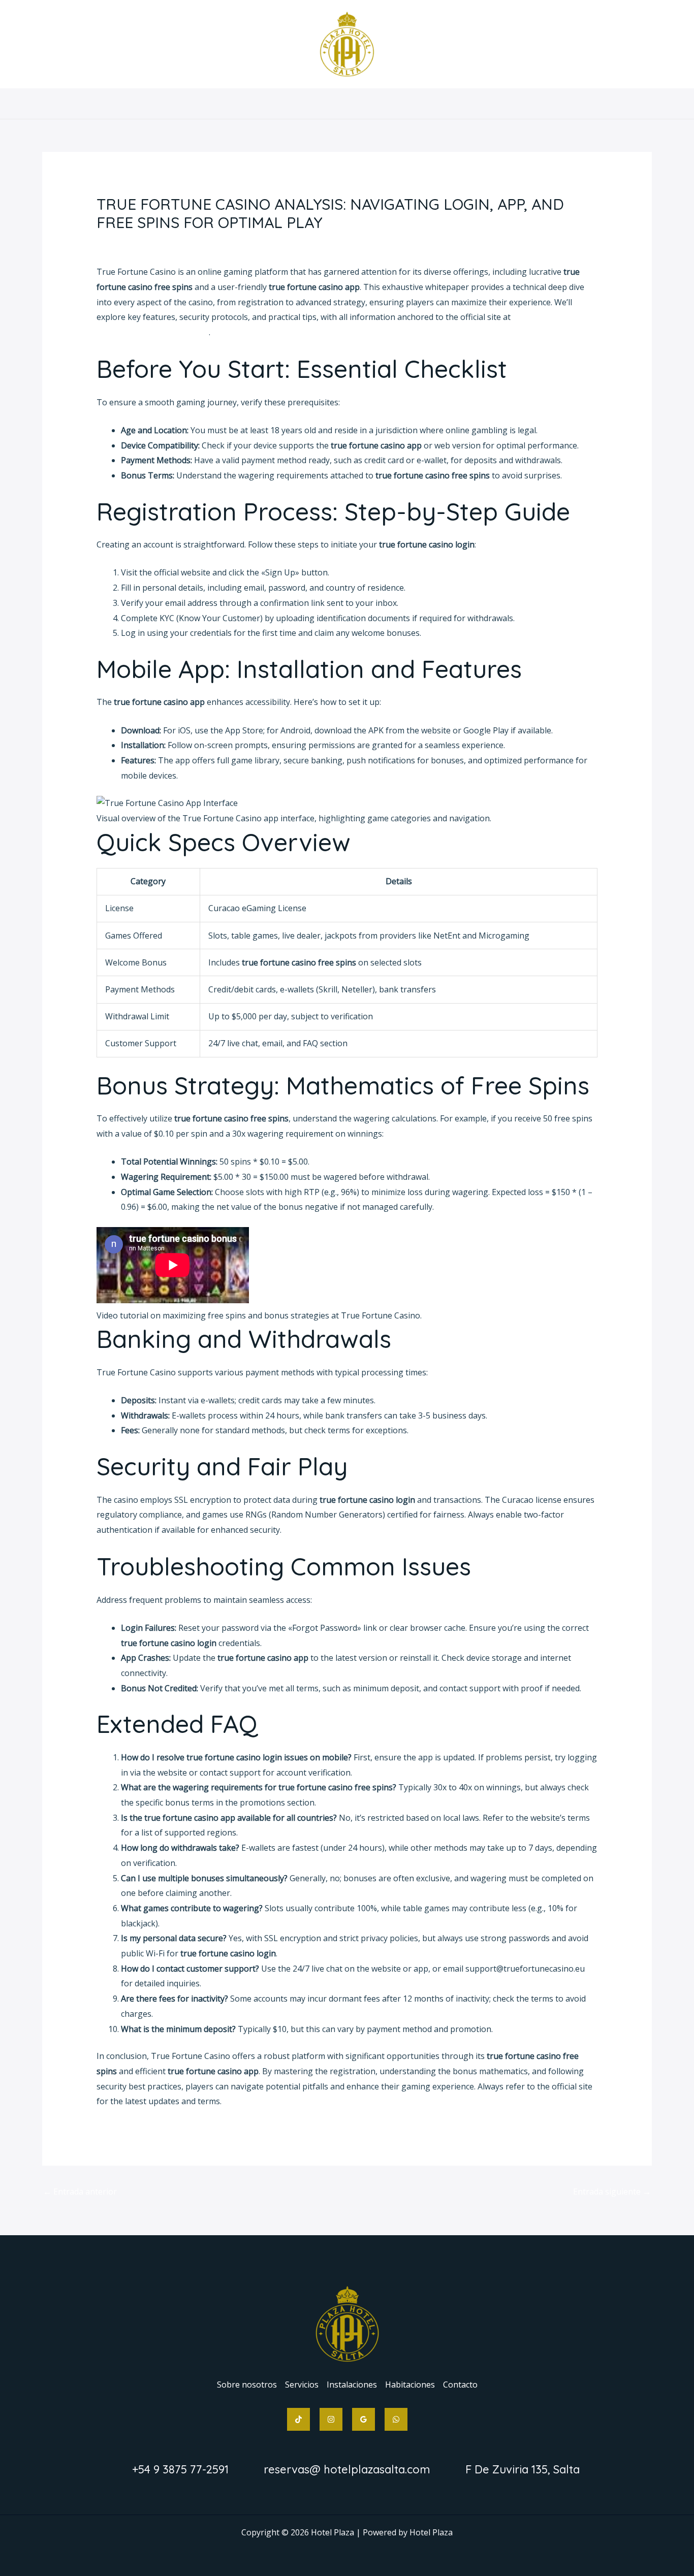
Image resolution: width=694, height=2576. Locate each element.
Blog (111, 242)
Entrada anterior (80, 2192)
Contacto (477, 104)
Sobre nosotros (231, 104)
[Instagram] (331, 2419)
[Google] (364, 2419)
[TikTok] (298, 2419)
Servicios (294, 104)
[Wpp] (396, 2419)
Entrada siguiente (612, 2192)
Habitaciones (418, 104)
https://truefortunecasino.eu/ (153, 332)
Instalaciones (352, 104)
